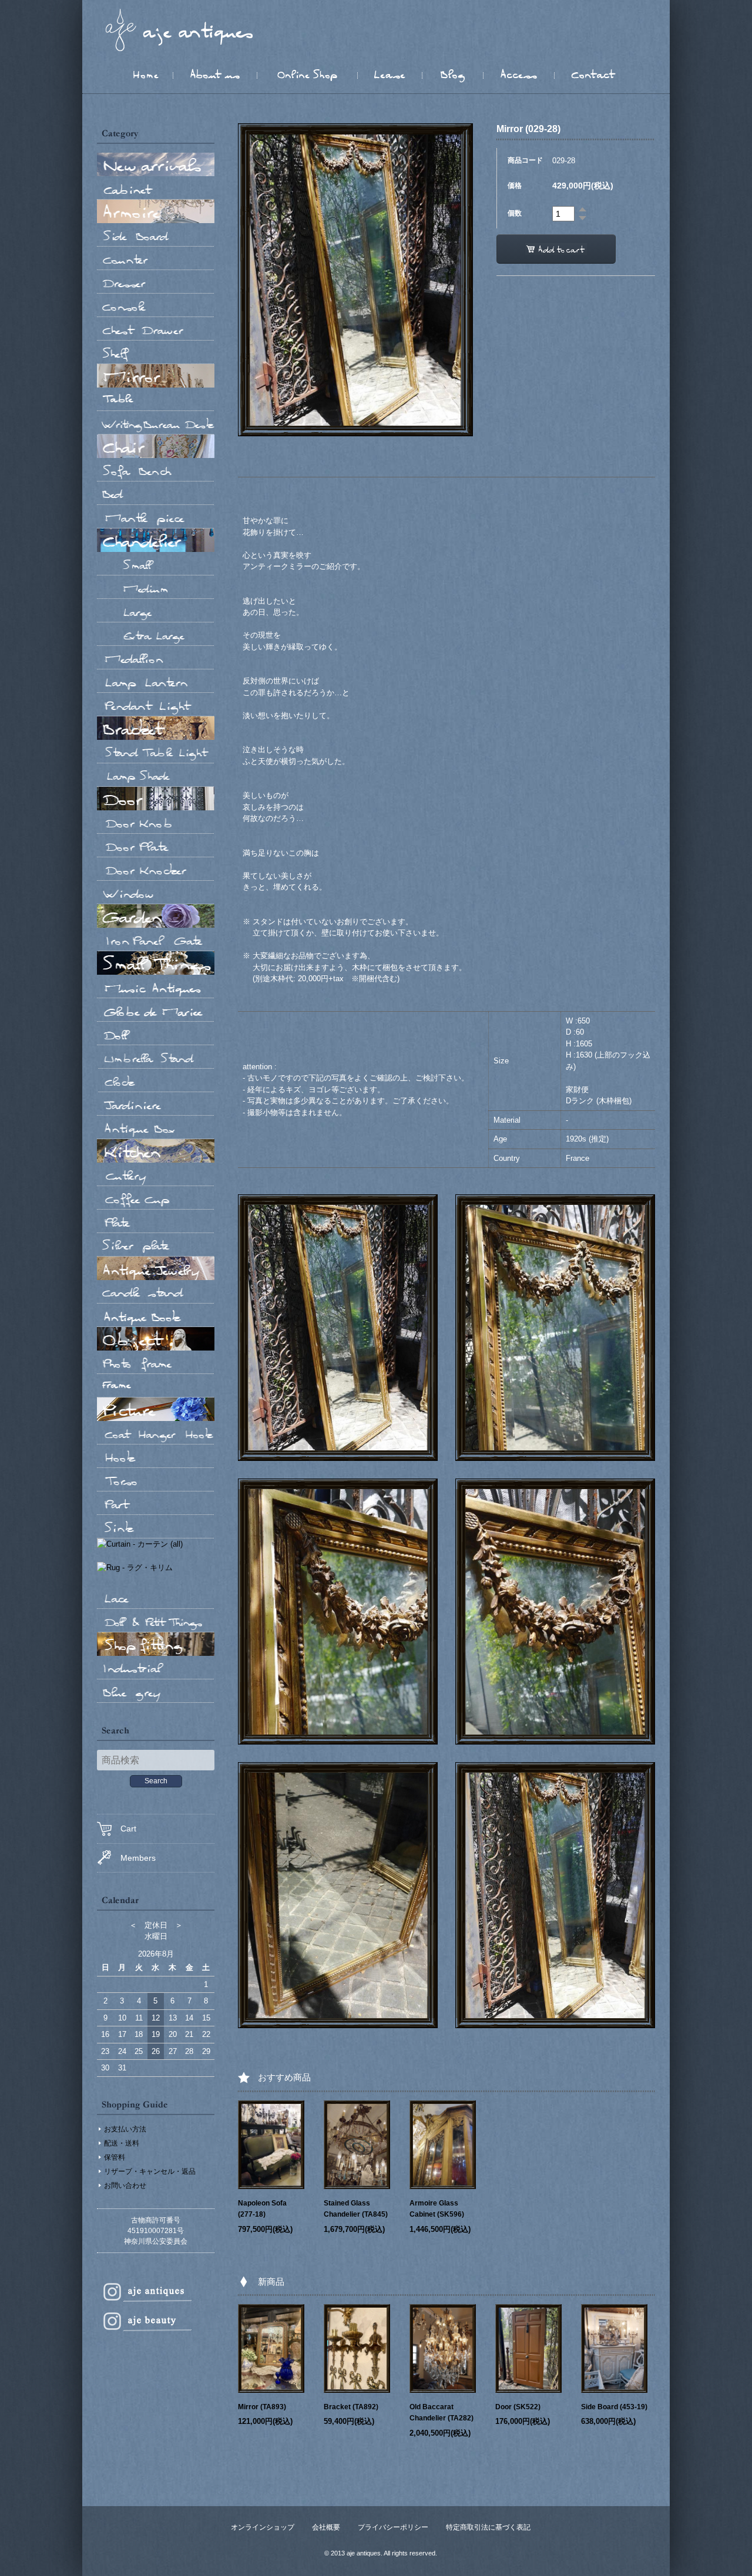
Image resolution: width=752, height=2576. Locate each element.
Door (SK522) (518, 2407)
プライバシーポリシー (393, 2527)
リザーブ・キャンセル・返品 (150, 2171)
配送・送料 (122, 2143)
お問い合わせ (125, 2186)
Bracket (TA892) (351, 2407)
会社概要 (326, 2527)
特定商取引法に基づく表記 (488, 2527)
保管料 (115, 2157)
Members (138, 1858)
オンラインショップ (263, 2527)
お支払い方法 (125, 2129)
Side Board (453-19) (614, 2407)
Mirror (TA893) (262, 2407)
